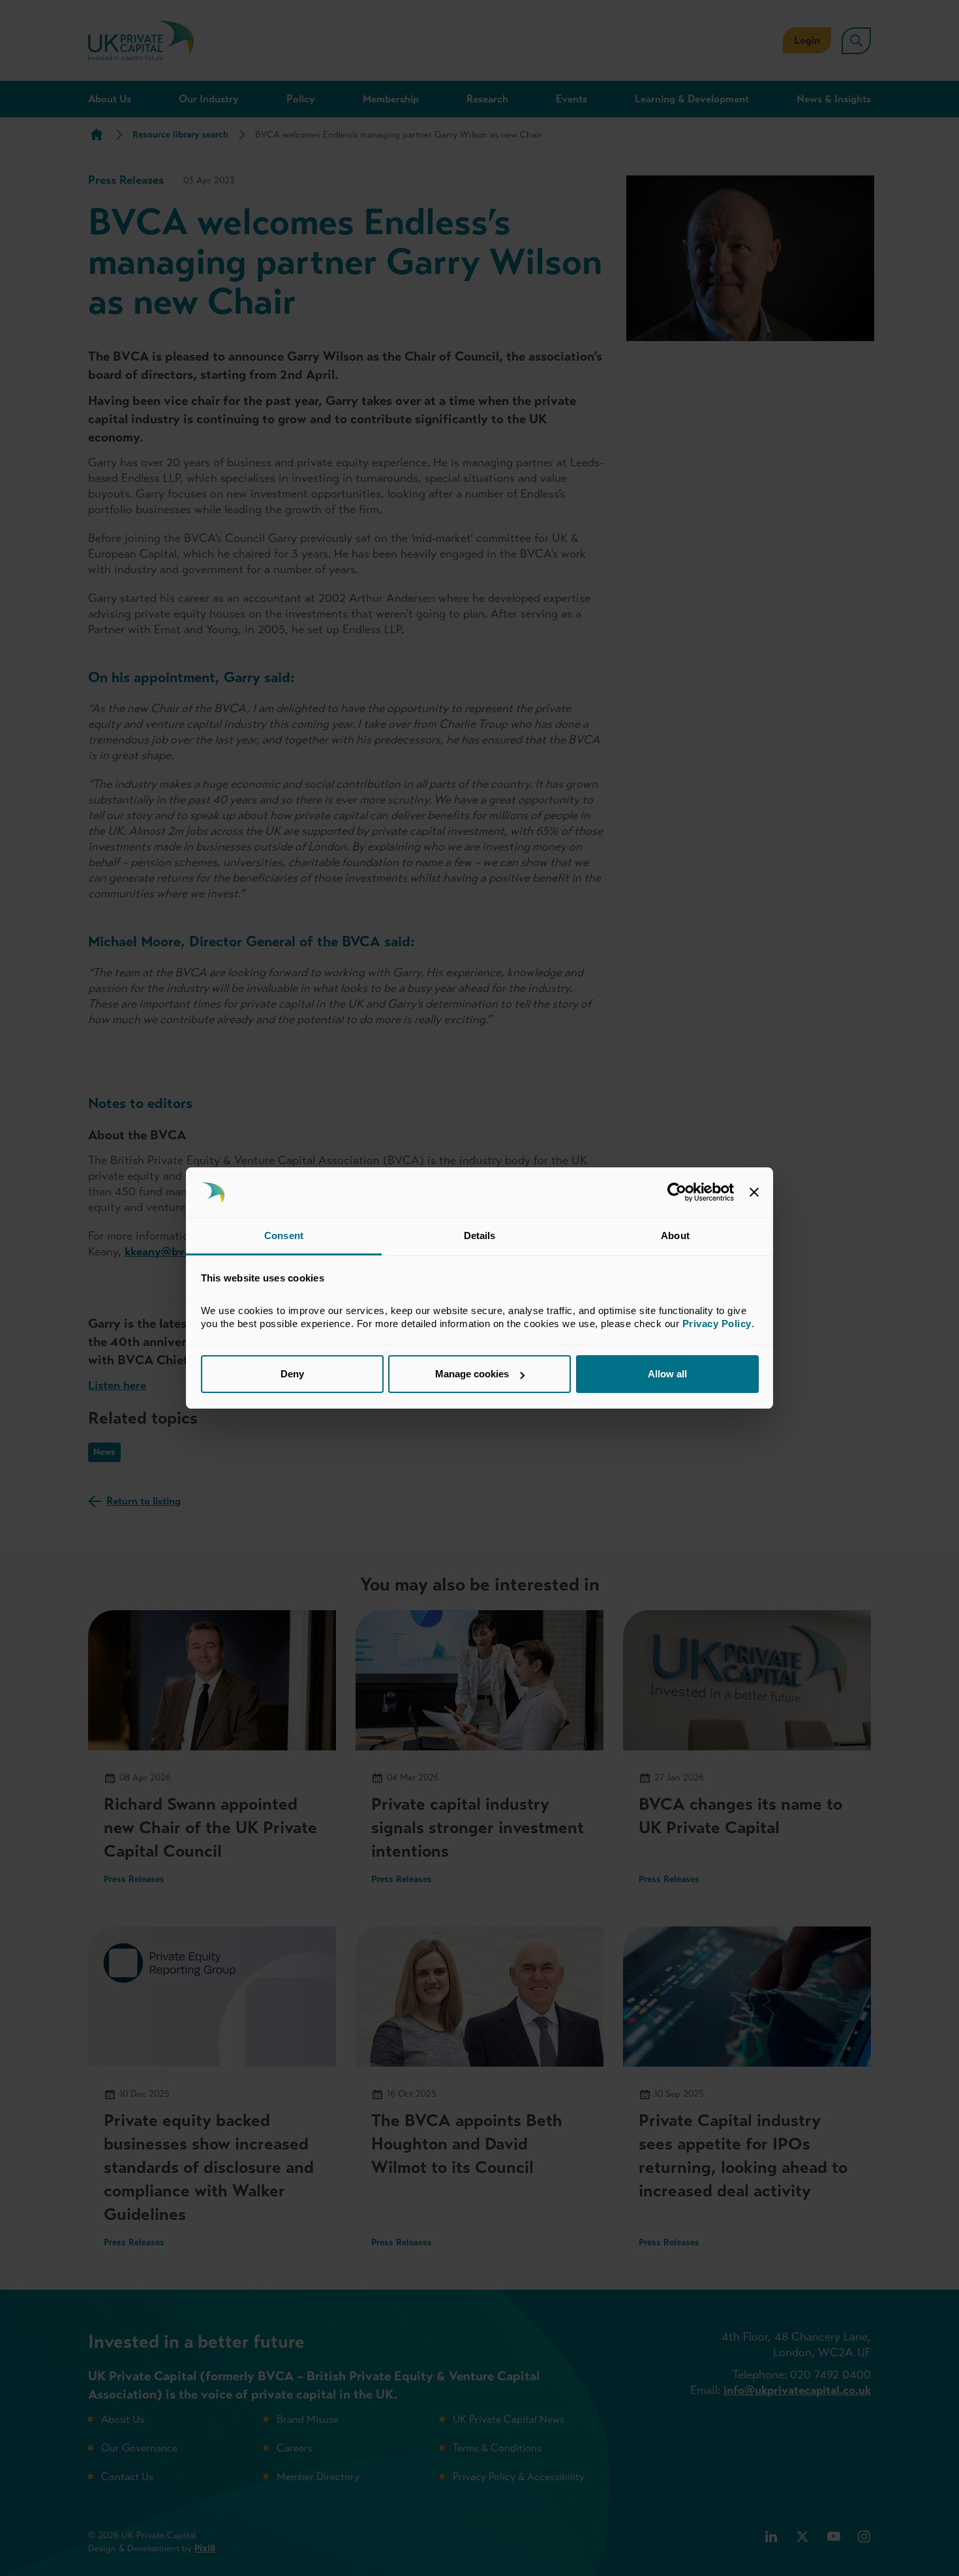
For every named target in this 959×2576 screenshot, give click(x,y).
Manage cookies (472, 1374)
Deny (292, 1374)
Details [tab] (480, 1236)
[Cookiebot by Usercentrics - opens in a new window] (677, 1193)
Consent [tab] (284, 1236)
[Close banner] (754, 1193)
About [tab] (675, 1236)
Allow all (667, 1374)
